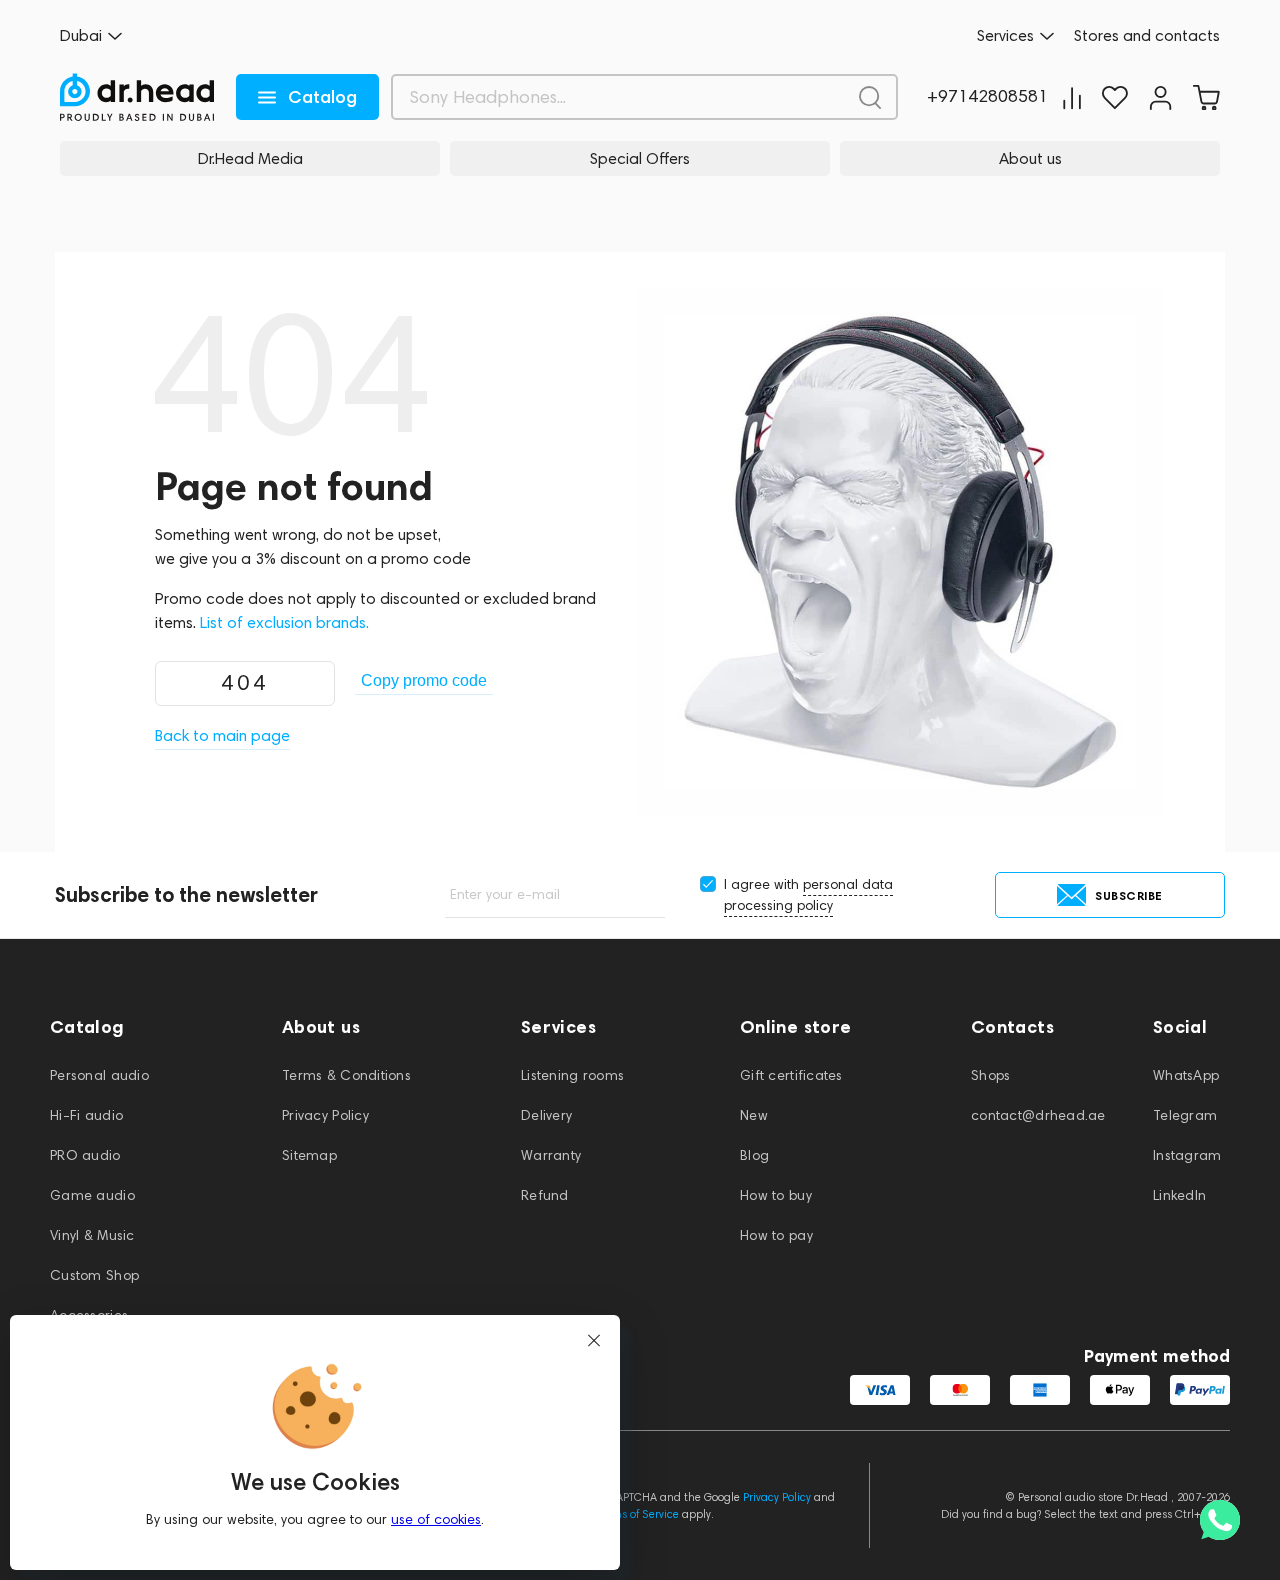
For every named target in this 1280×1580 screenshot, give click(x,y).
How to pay (776, 1235)
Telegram (1185, 1115)
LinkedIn (1179, 1195)
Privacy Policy (325, 1115)
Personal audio (99, 1075)
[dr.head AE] (137, 97)
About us (1030, 158)
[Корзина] (1206, 97)
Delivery (546, 1115)
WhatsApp (1186, 1075)
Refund (545, 1195)
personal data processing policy (808, 895)
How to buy (776, 1195)
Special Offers (640, 158)
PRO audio (85, 1155)
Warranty (551, 1155)
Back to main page (222, 735)
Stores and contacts (1147, 36)
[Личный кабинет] (1160, 97)
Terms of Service (638, 1514)
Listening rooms (572, 1075)
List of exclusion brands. (284, 622)
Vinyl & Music (92, 1235)
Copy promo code (424, 680)
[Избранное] (1115, 97)
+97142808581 (987, 97)
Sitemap (309, 1155)
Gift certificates (791, 1075)
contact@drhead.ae (1038, 1115)
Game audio (92, 1195)
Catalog (322, 97)
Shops (990, 1075)
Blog (754, 1155)
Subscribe (1129, 895)
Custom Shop (94, 1275)
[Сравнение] (1072, 97)
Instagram (1187, 1155)
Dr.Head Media (250, 158)
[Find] (870, 97)
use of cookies (436, 1519)
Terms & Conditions (346, 1075)
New (754, 1115)
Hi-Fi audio (86, 1115)
